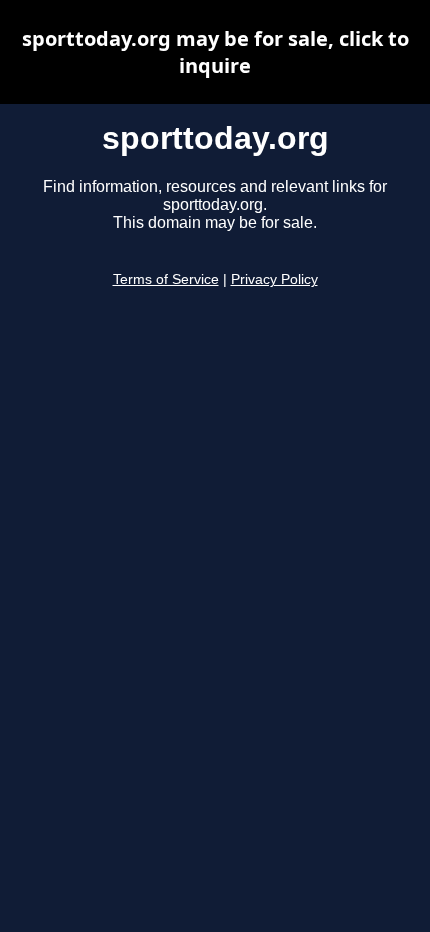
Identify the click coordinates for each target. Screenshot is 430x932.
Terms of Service (166, 279)
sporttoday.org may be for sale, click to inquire (215, 52)
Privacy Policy (274, 279)
